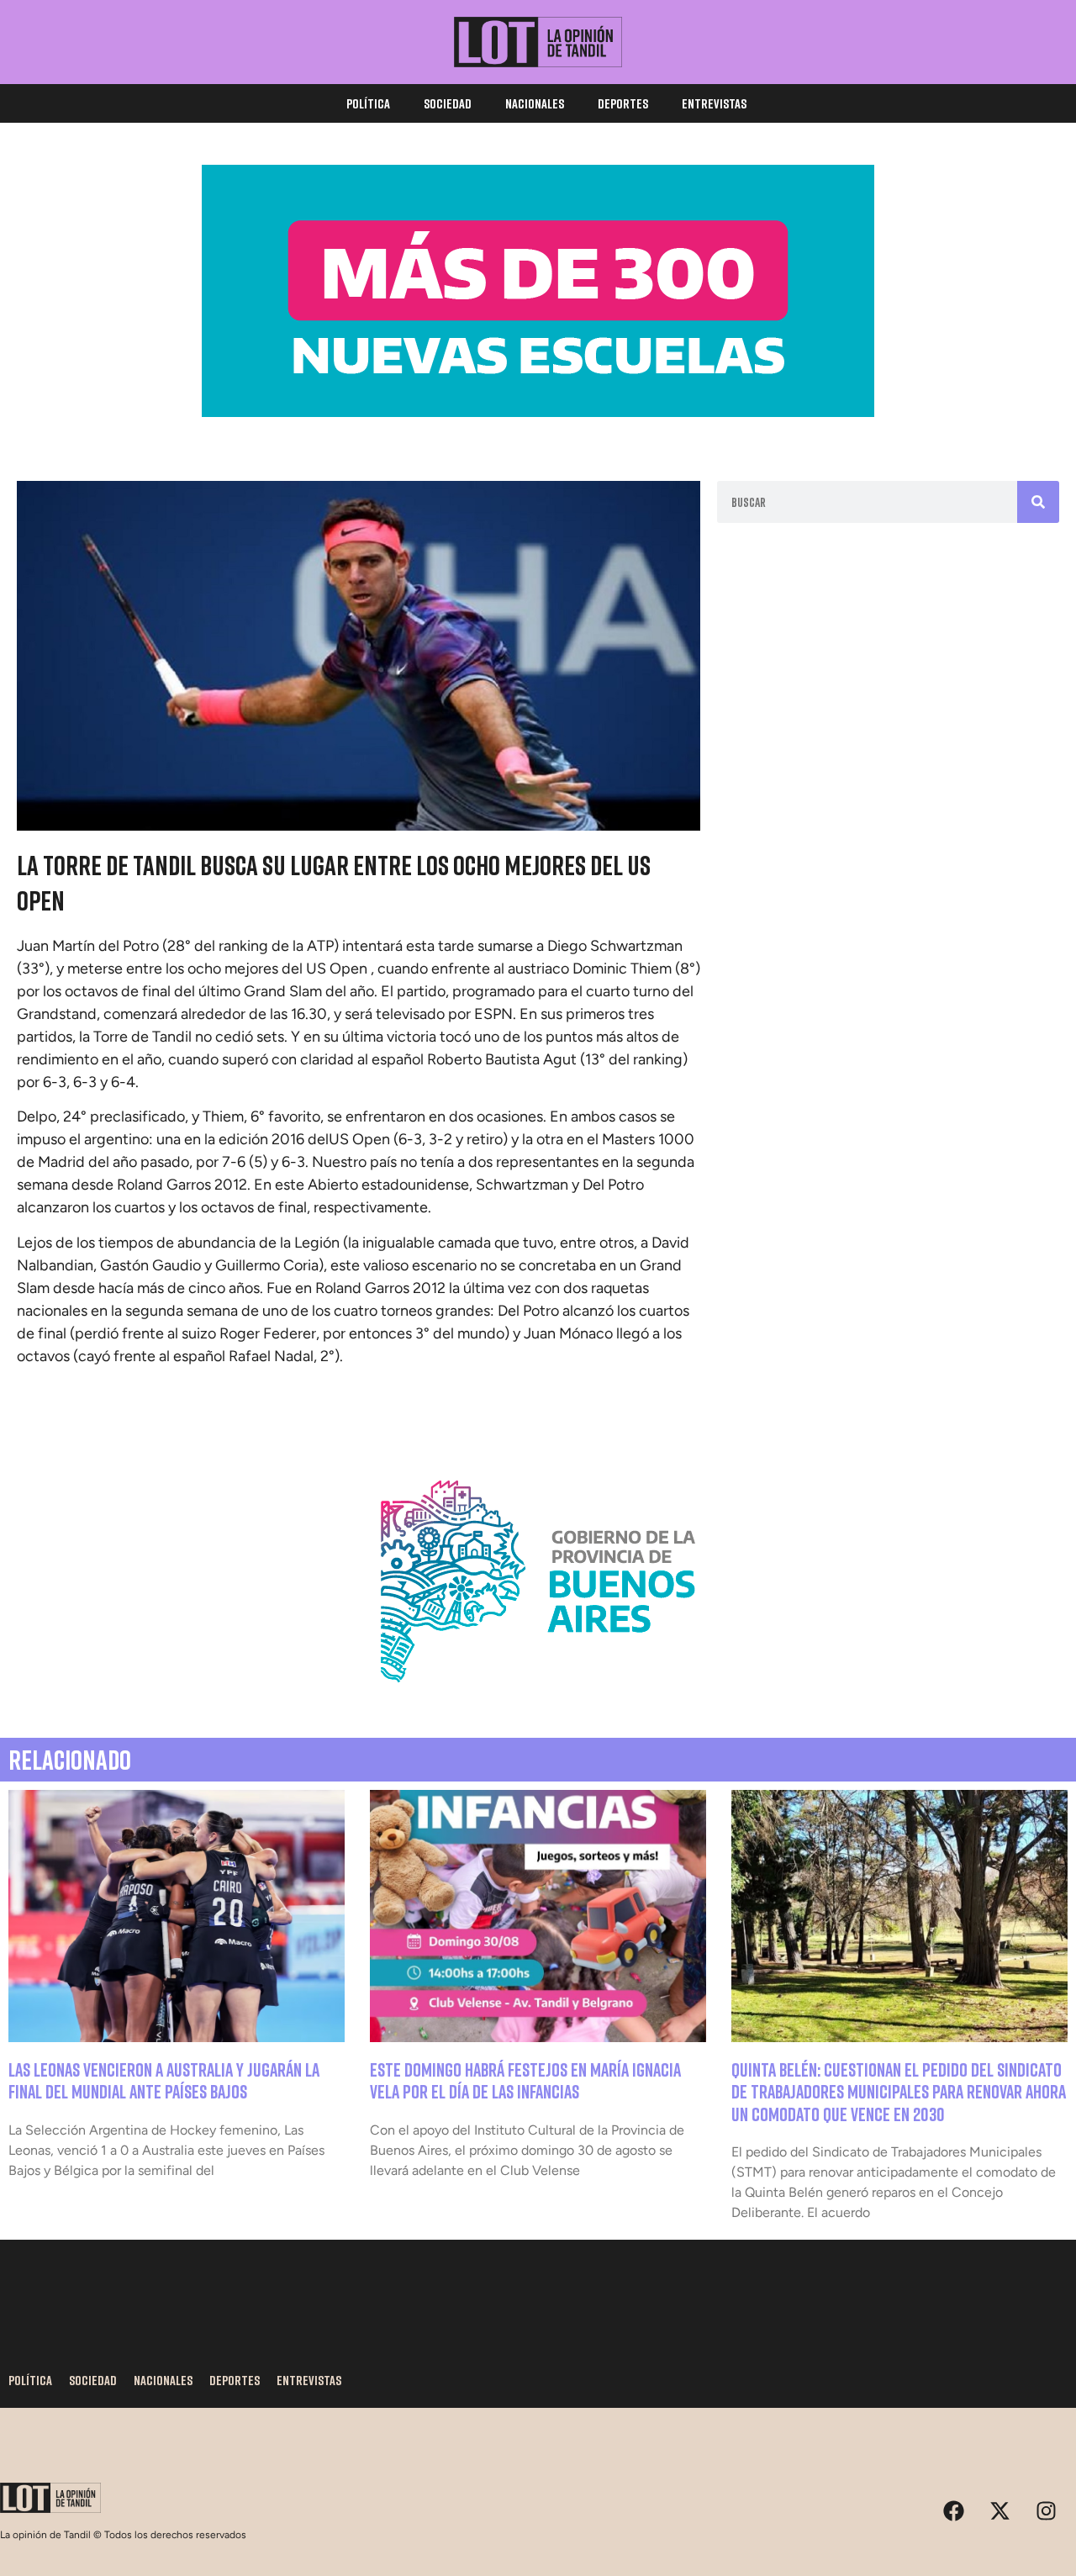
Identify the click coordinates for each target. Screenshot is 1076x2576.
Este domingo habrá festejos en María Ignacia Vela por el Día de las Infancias (525, 2080)
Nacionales (535, 103)
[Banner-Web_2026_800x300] (538, 1702)
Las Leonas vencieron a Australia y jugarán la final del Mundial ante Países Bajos (164, 2080)
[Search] (1038, 502)
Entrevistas (714, 103)
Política (368, 103)
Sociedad (448, 103)
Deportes (623, 103)
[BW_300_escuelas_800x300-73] (538, 412)
